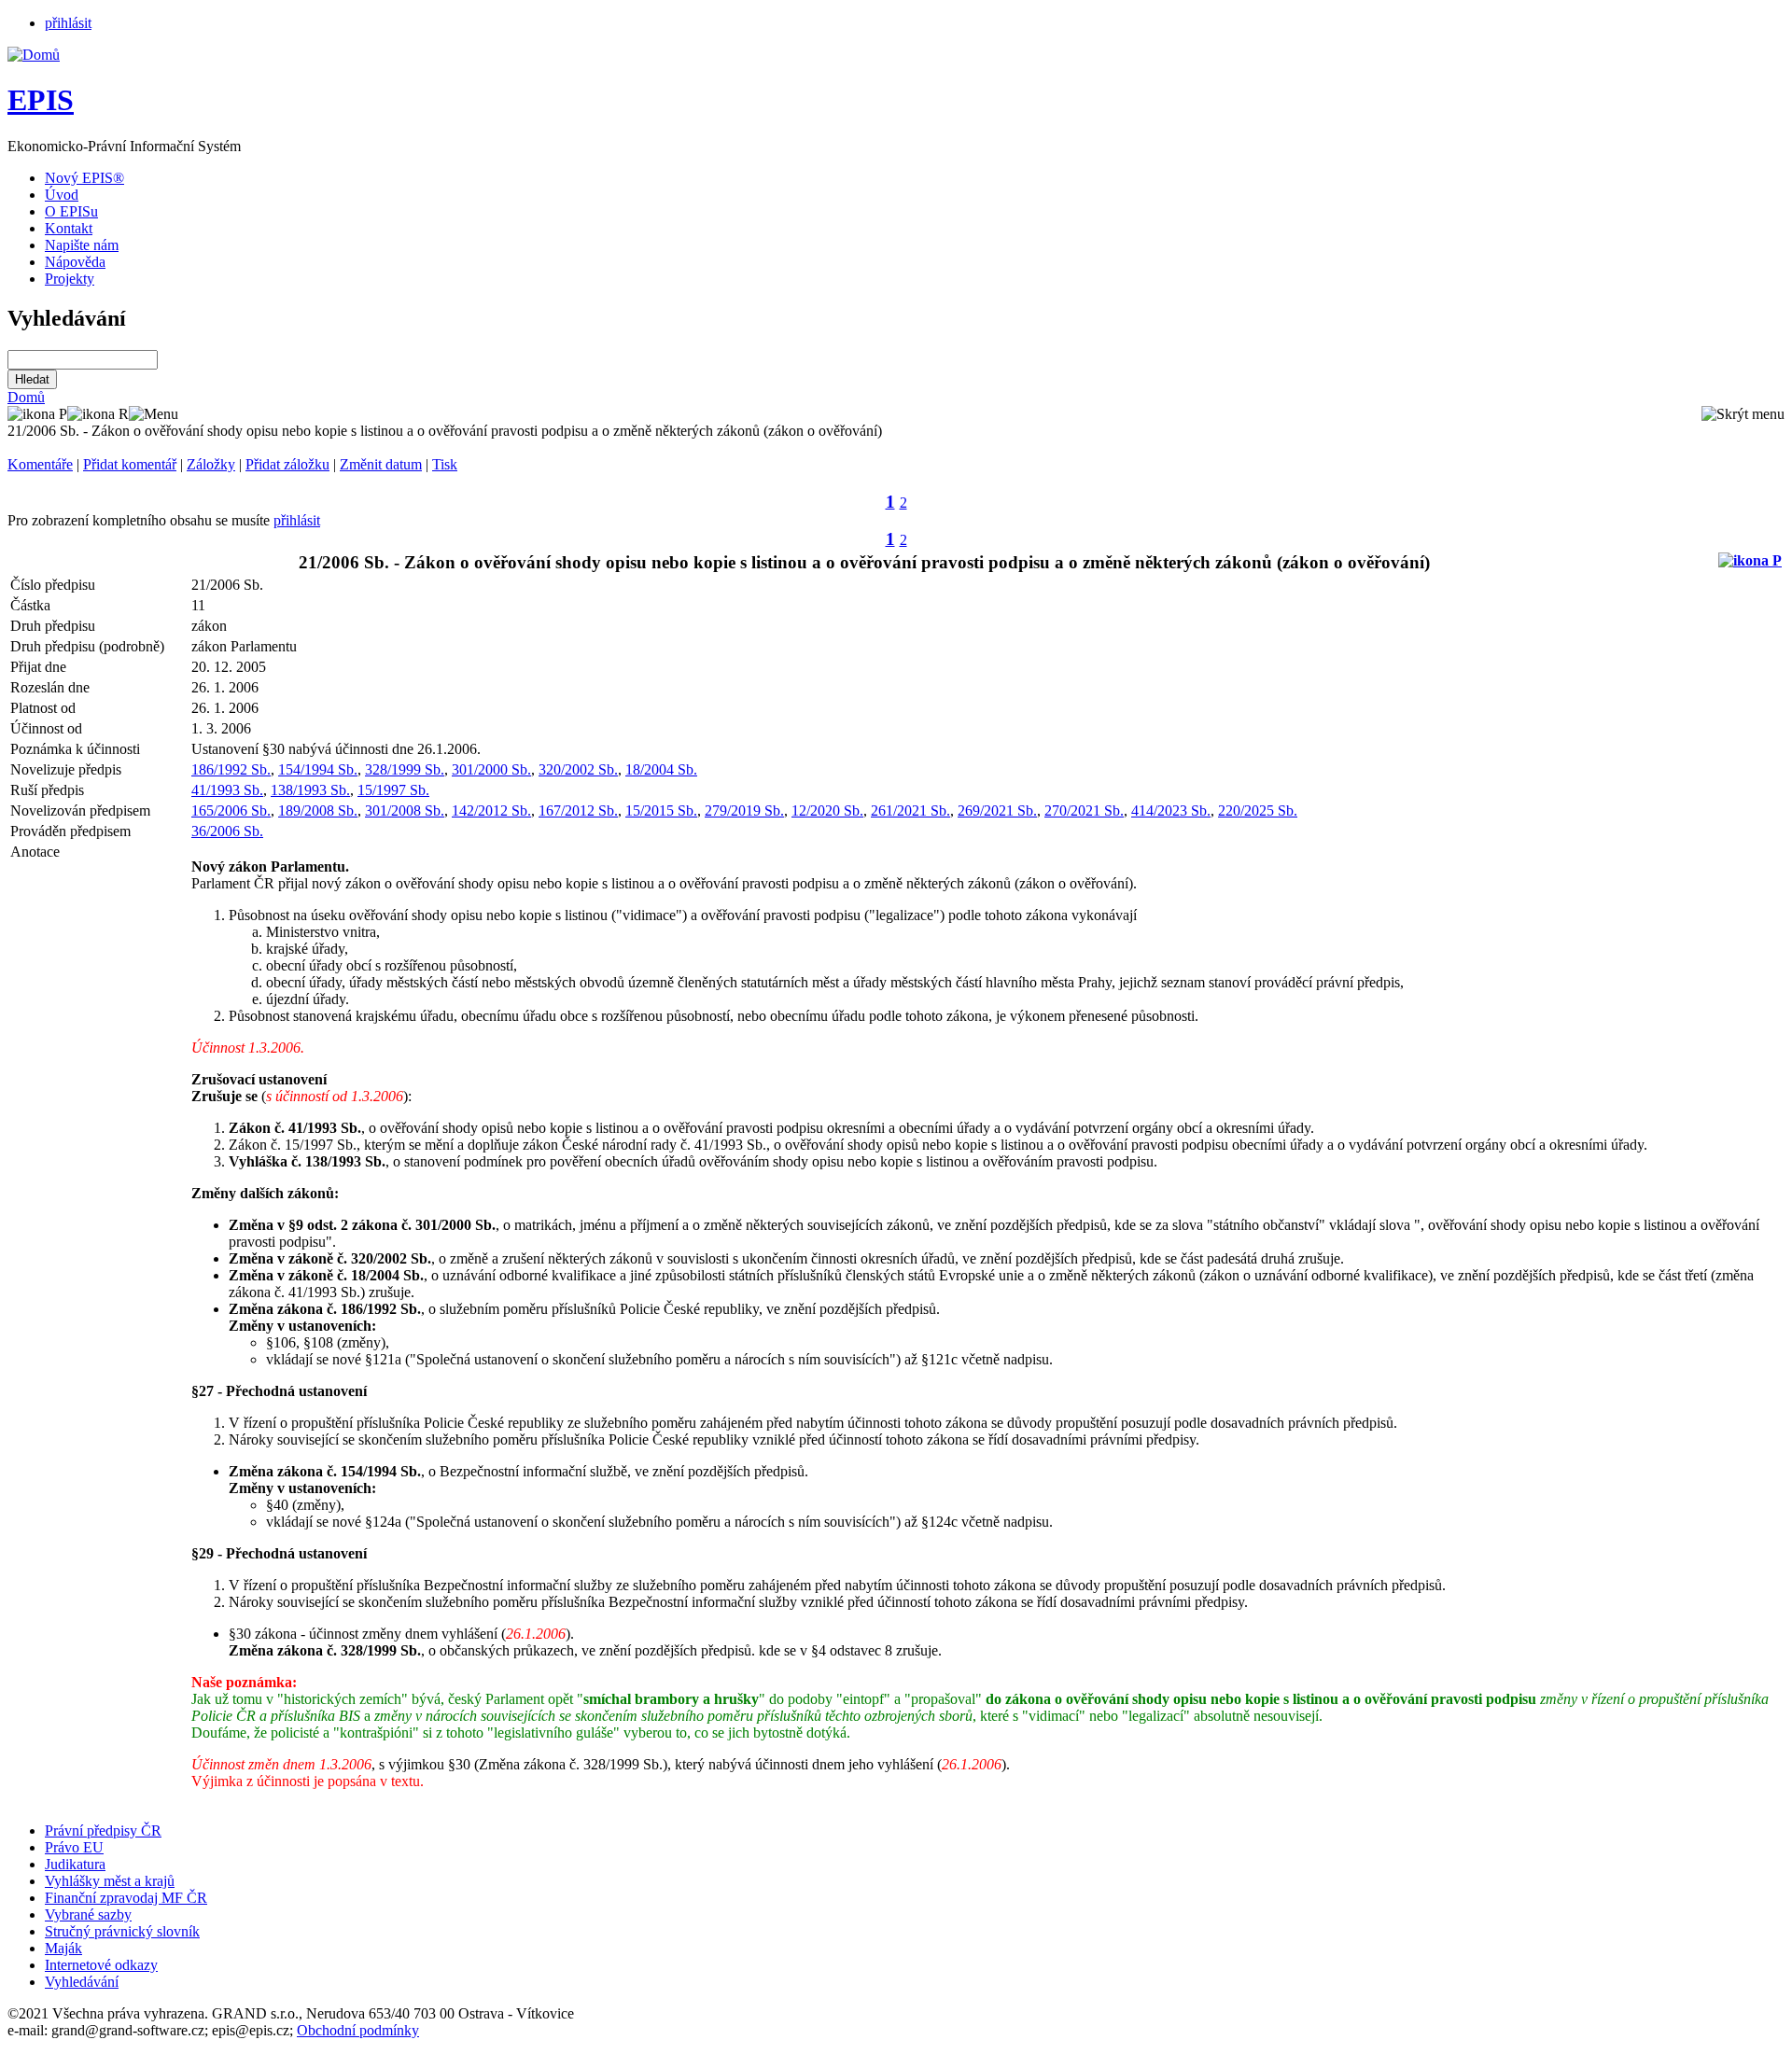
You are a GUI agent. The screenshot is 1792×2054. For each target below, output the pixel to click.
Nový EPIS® (84, 178)
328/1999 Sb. (405, 769)
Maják (63, 1948)
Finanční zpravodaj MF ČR (126, 1898)
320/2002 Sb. (578, 769)
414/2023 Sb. (1171, 810)
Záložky (211, 464)
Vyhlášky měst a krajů (110, 1881)
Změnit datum (381, 464)
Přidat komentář (130, 464)
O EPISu (71, 211)
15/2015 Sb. (661, 810)
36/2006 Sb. (227, 831)
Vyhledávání (82, 1982)
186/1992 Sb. (231, 769)
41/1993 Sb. (227, 790)
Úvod (62, 195)
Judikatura (75, 1864)
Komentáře (40, 464)
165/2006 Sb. (231, 810)
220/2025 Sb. (1258, 810)
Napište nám (82, 245)
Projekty (70, 279)
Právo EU (74, 1847)
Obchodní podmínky (358, 2030)
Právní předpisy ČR (103, 1830)
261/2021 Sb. (910, 810)
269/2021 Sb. (997, 810)
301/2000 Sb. (491, 769)
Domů (26, 397)
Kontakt (69, 228)
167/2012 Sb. (578, 810)
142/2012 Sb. (491, 810)
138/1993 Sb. (310, 790)
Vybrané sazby (88, 1914)
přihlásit (68, 23)
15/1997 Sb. (393, 790)
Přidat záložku (287, 464)
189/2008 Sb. (318, 810)
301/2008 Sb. (405, 810)
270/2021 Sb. (1084, 810)
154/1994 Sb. (318, 769)
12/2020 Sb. (827, 810)
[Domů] (34, 55)
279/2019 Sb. (744, 810)
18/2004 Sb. (661, 769)
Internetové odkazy (101, 1965)
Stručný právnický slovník (122, 1931)
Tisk (445, 464)
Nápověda (75, 262)
